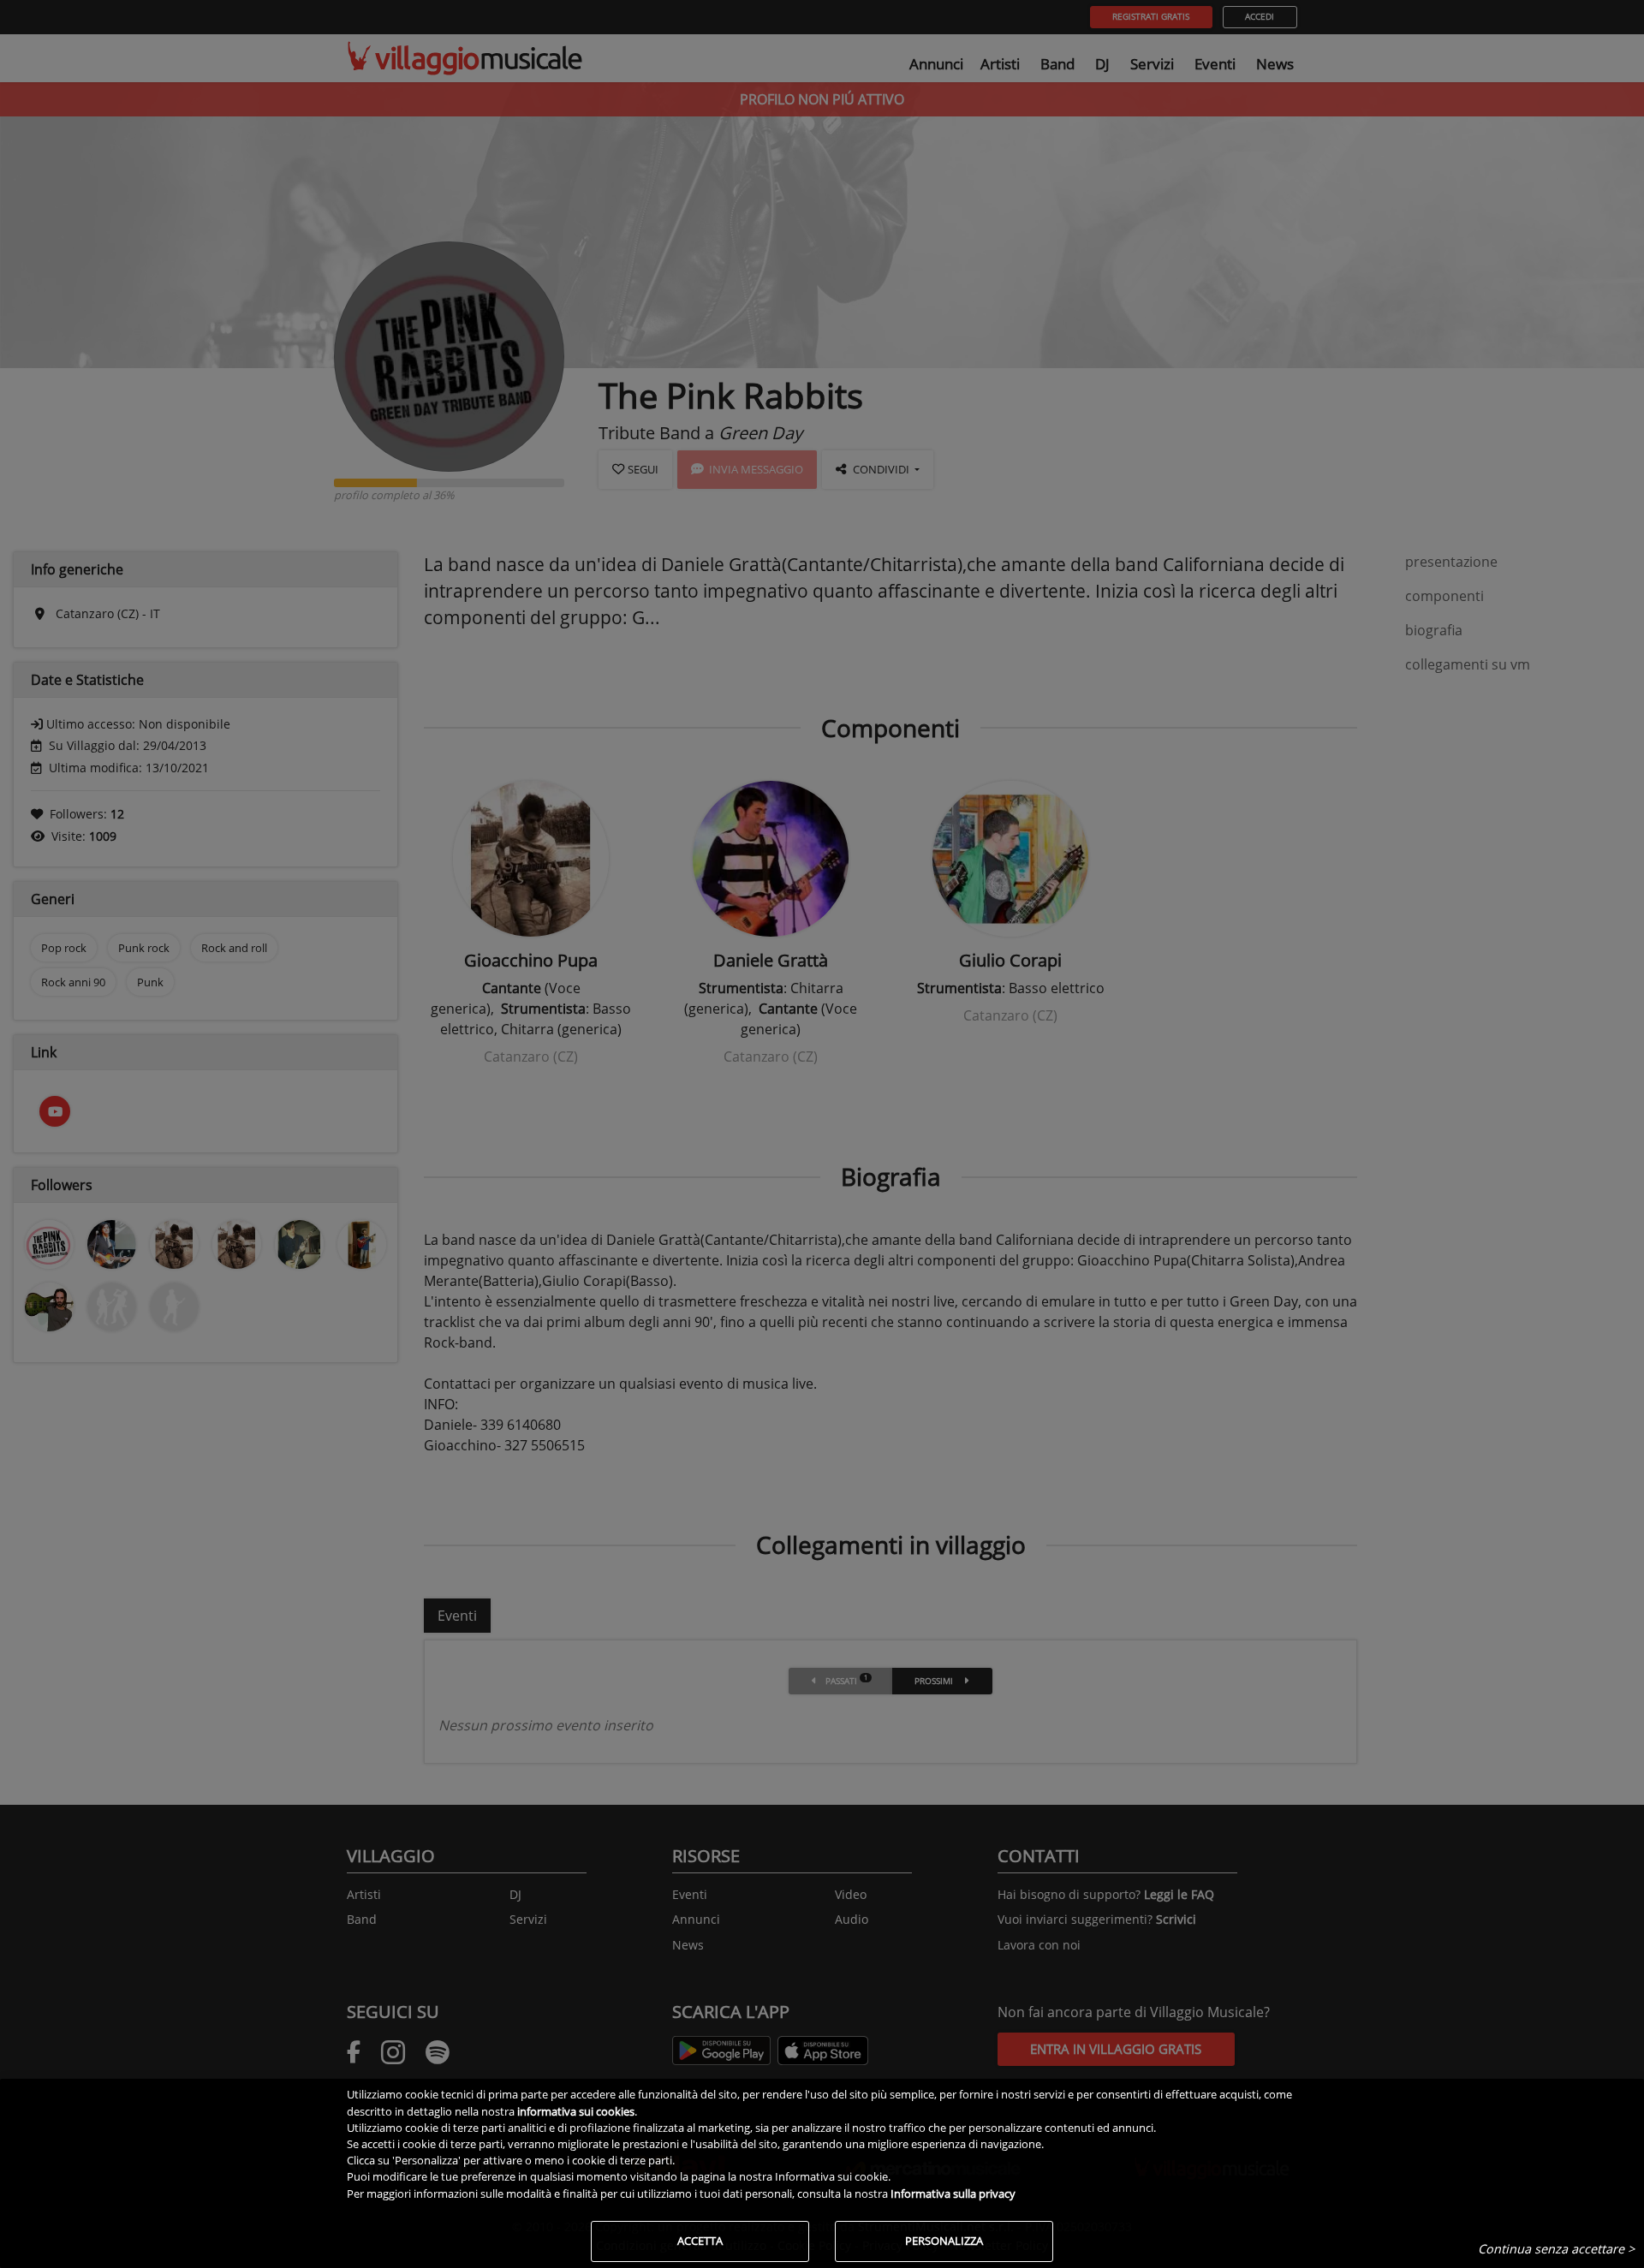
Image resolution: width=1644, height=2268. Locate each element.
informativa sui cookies (576, 2111)
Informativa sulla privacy (953, 2194)
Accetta (700, 2241)
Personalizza (944, 2241)
